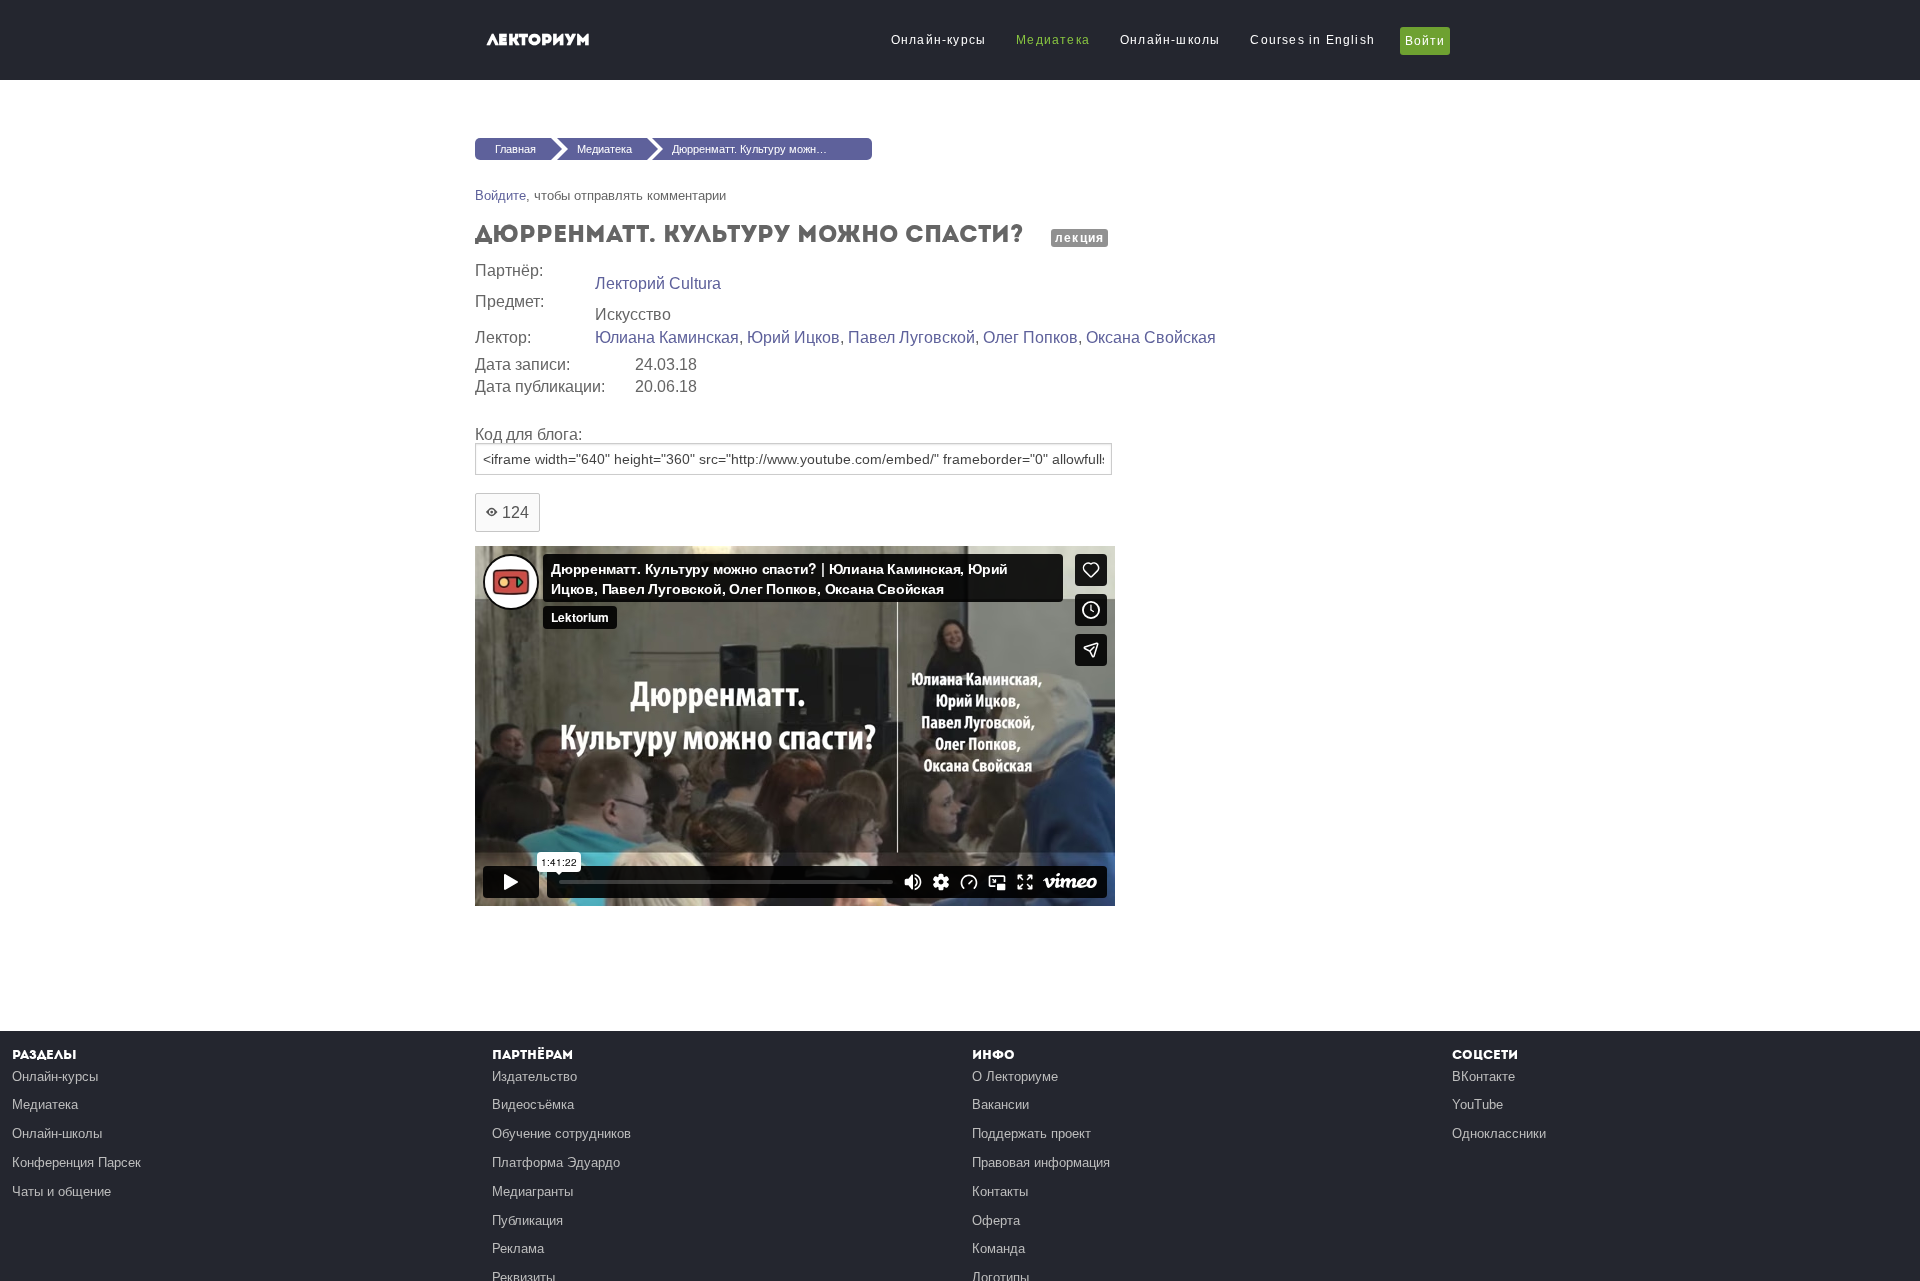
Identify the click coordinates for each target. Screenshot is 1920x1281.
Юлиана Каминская (667, 337)
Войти (1425, 41)
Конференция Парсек (76, 1162)
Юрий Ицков (793, 337)
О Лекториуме (1015, 1076)
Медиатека (1053, 40)
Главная (515, 149)
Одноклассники (1499, 1133)
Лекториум (538, 39)
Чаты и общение (61, 1191)
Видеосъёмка (533, 1104)
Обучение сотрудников (561, 1133)
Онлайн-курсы (938, 40)
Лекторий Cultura (658, 283)
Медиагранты (532, 1191)
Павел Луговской (911, 337)
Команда (998, 1248)
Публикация (527, 1220)
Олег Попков (1030, 337)
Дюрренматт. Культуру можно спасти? (769, 149)
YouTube (1477, 1104)
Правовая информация (1041, 1162)
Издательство (534, 1076)
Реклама (518, 1248)
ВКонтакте (1483, 1076)
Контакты (1000, 1191)
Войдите (500, 195)
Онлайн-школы (1170, 40)
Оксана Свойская (1151, 337)
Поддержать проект (1031, 1133)
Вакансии (1000, 1104)
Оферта (996, 1220)
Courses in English (1312, 40)
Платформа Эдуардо (556, 1162)
